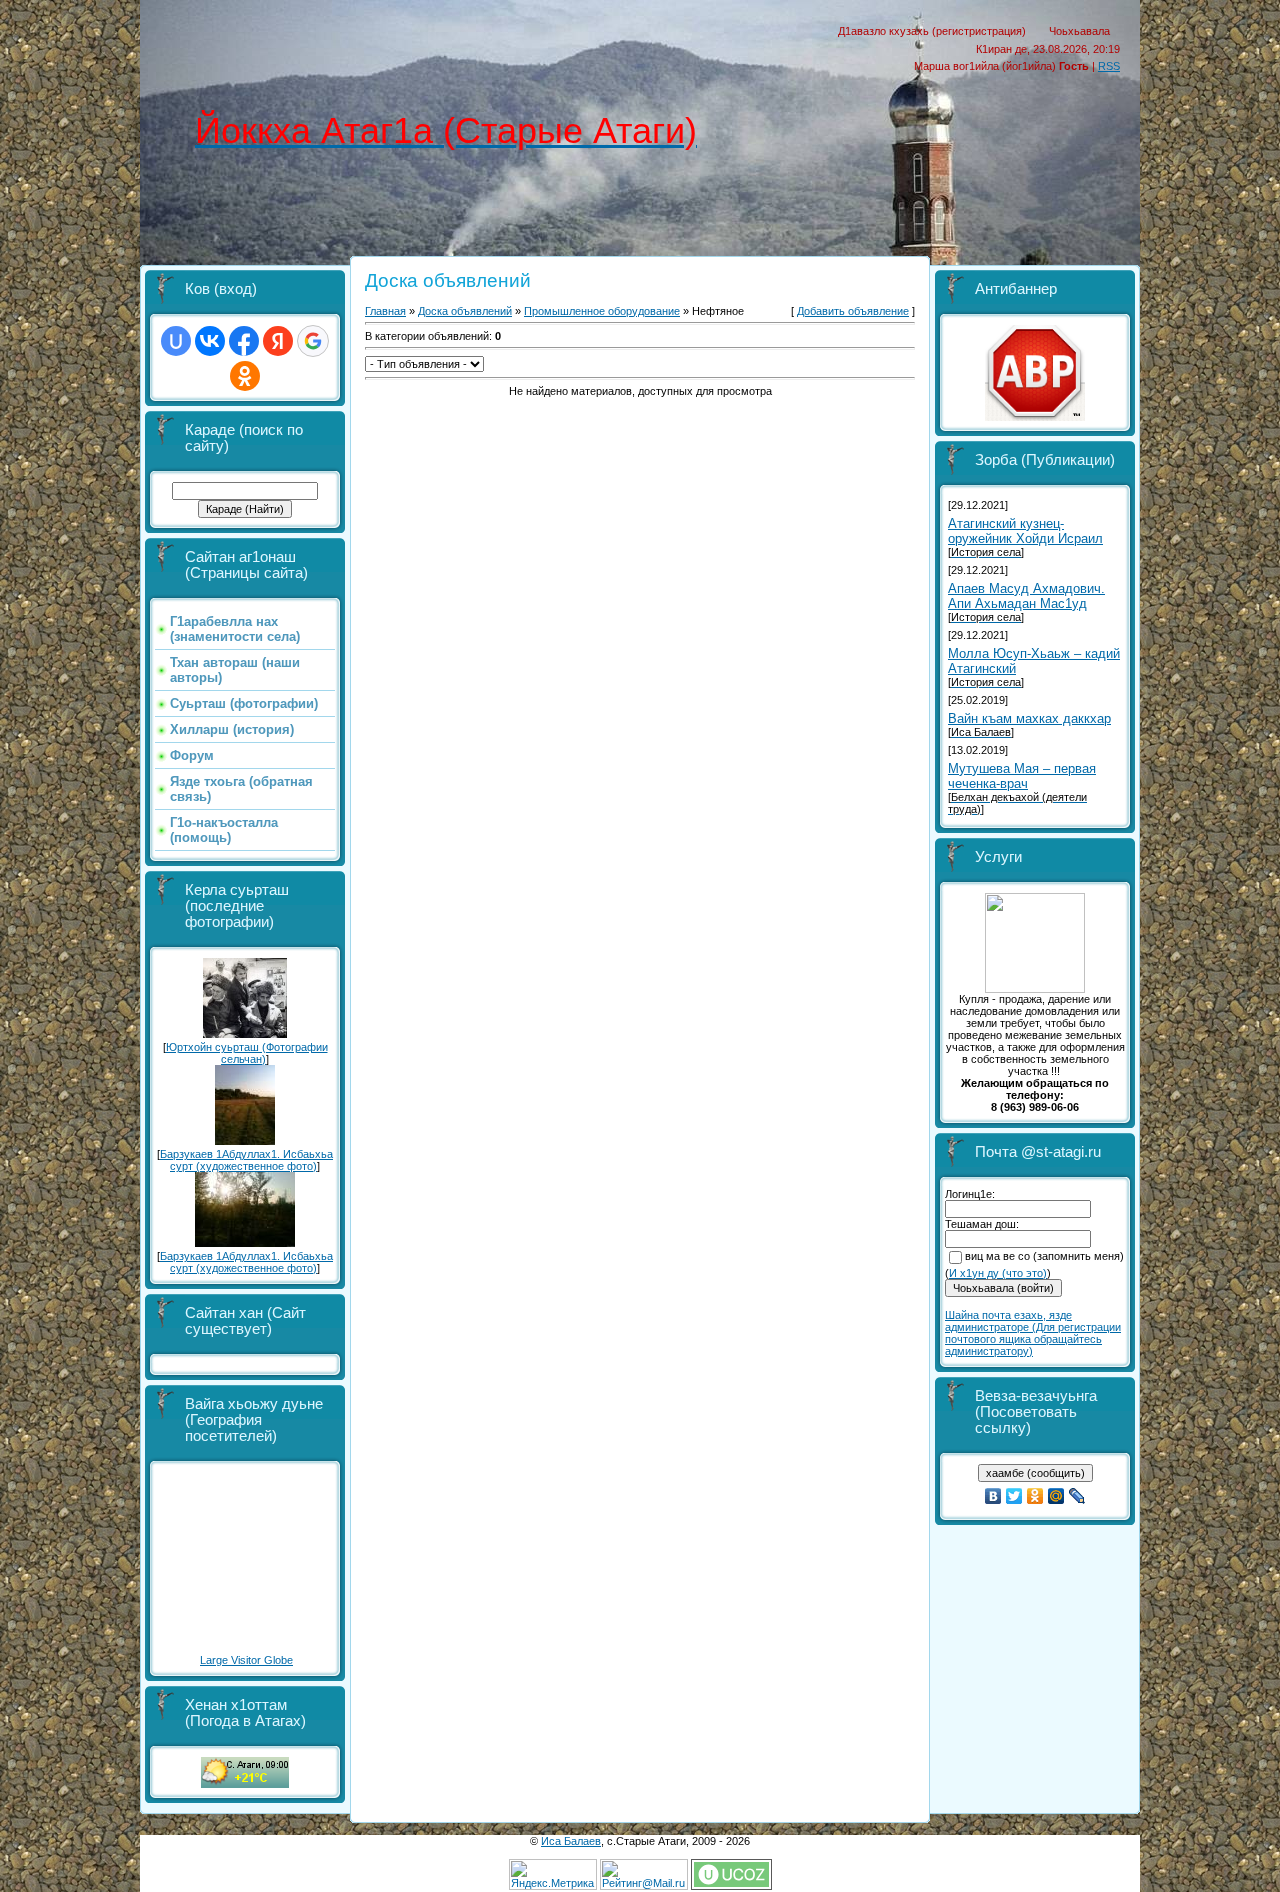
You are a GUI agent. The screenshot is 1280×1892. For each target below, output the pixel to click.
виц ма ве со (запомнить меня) (1044, 1256)
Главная (385, 311)
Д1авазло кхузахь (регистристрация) (932, 31)
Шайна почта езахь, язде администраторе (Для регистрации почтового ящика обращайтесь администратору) (1033, 1333)
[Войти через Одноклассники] (245, 376)
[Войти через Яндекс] (278, 341)
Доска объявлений (465, 311)
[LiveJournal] (1077, 1496)
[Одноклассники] (1035, 1496)
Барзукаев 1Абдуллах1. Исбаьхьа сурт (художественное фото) (246, 1160)
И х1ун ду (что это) (998, 1273)
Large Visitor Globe (246, 1660)
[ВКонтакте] (993, 1496)
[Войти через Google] (313, 341)
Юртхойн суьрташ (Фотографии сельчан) (247, 1053)
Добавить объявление (853, 311)
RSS (1109, 66)
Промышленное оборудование (602, 311)
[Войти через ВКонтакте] (210, 341)
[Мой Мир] (1056, 1496)
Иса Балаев (571, 1841)
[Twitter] (1014, 1496)
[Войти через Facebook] (244, 341)
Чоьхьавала (1079, 31)
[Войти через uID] (176, 341)
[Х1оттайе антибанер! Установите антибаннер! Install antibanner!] (1035, 417)
